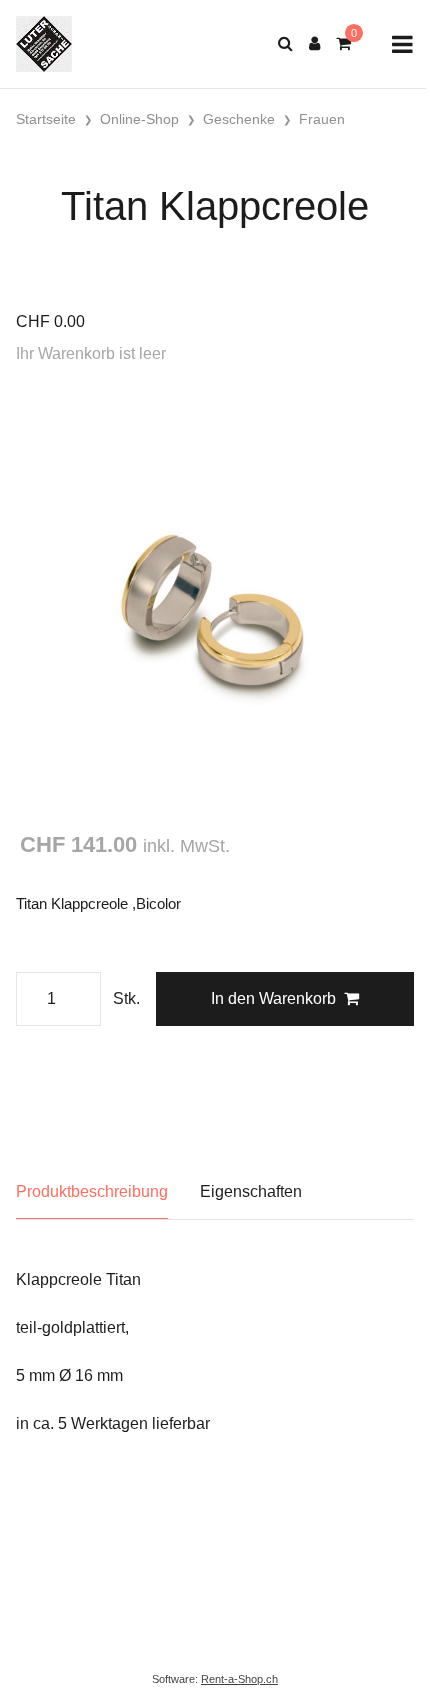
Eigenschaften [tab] (251, 1191)
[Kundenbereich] (314, 44)
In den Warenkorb (273, 998)
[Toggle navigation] (402, 44)
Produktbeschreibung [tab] (92, 1191)
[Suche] (285, 44)
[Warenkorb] (343, 44)
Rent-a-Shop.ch (239, 1679)
